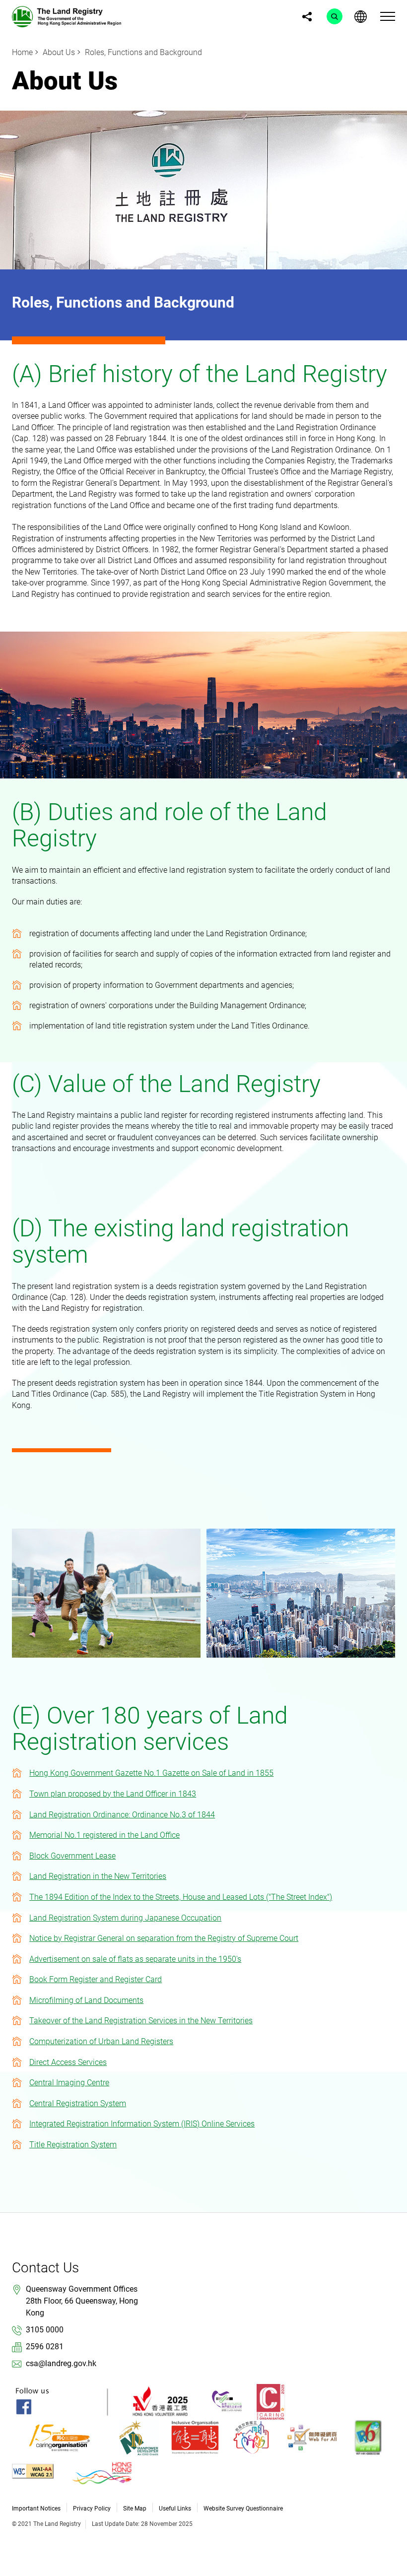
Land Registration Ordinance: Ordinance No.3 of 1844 (122, 1815)
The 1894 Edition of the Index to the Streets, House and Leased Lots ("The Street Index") (181, 1897)
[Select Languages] (360, 16)
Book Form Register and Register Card (96, 1979)
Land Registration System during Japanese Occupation (125, 1918)
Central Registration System (78, 2103)
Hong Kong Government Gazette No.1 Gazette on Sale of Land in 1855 (151, 1773)
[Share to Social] (307, 16)
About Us (59, 52)
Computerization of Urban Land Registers (101, 2041)
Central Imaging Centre (69, 2083)
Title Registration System (73, 2145)
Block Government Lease (72, 1856)
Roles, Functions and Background (143, 52)
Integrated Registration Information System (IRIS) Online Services (142, 2124)
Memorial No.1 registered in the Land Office (104, 1835)
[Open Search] (335, 16)
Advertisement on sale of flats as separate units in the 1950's (135, 1959)
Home (22, 52)
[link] (67, 16)
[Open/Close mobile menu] (388, 16)
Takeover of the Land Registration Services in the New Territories (141, 2021)
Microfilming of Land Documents (86, 2000)
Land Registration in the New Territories (98, 1876)
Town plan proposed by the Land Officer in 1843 (113, 1794)
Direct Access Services (68, 2062)
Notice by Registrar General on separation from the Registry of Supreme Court (164, 1938)
